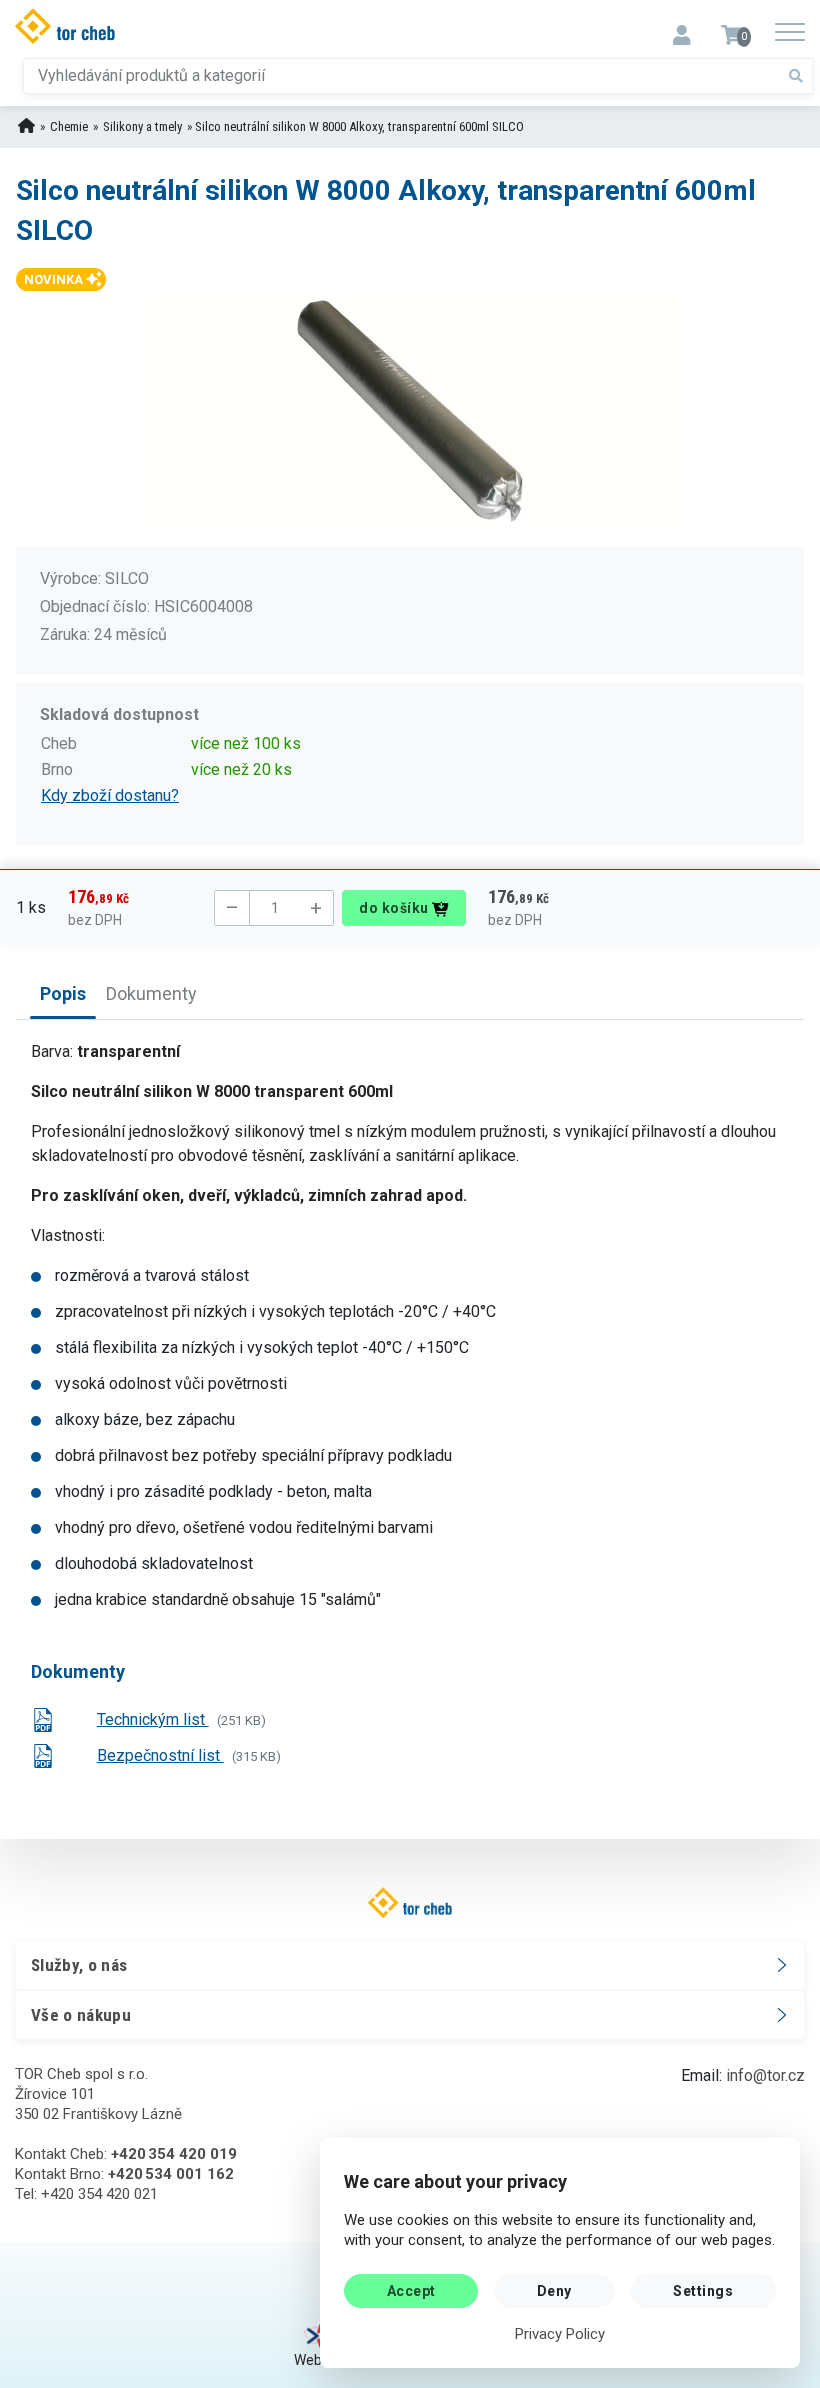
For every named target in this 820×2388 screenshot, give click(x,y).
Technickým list (153, 1719)
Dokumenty (151, 993)
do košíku (395, 908)
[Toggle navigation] (682, 29)
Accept (411, 2291)
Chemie (69, 126)
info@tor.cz (765, 2075)
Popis (63, 993)
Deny (554, 2291)
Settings (703, 2291)
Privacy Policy (560, 2334)
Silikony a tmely (142, 126)
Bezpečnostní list (160, 1755)
